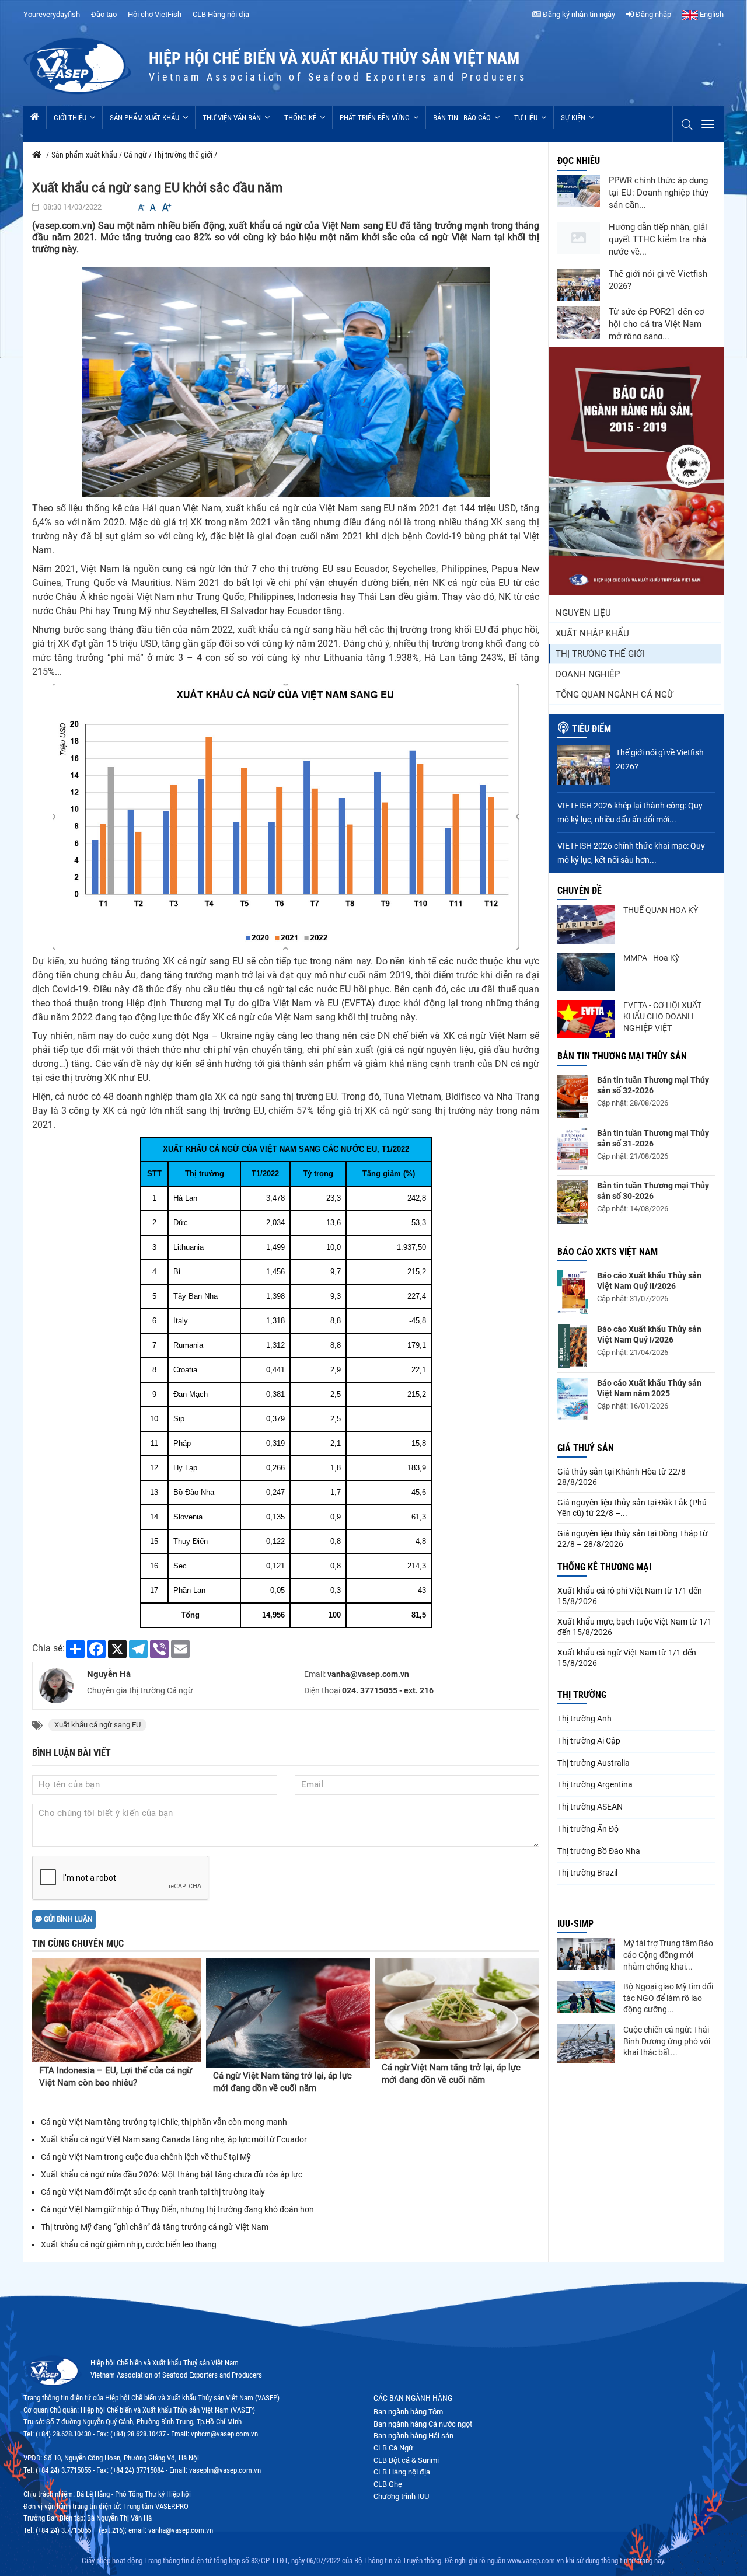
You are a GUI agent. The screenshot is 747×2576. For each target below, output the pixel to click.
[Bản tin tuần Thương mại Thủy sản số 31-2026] (573, 1149)
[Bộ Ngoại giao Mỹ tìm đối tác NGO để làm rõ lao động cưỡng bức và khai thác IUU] (586, 1997)
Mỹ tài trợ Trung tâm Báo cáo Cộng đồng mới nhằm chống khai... (668, 1955)
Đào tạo (104, 14)
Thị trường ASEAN (590, 1807)
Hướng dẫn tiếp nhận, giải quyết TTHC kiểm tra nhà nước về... (658, 239)
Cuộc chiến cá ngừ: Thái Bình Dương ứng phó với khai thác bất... (667, 2041)
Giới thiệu (70, 118)
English (711, 14)
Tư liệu (526, 118)
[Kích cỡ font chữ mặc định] (153, 208)
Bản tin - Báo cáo (462, 118)
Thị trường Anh (584, 1719)
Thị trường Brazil (587, 1873)
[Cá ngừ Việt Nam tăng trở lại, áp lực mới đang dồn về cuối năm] (288, 2013)
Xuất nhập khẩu (592, 633)
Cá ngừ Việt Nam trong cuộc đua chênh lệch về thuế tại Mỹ (146, 2157)
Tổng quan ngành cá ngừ (614, 695)
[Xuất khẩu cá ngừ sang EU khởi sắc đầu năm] (286, 816)
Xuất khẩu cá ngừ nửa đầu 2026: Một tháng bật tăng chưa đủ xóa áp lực (172, 2174)
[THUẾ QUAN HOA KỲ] (586, 924)
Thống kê (300, 118)
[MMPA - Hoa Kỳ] (586, 972)
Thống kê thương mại (604, 1567)
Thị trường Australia (594, 1763)
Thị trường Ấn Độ (588, 1829)
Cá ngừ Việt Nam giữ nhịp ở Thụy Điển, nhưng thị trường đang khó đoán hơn (177, 2209)
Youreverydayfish (52, 14)
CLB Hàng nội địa (221, 14)
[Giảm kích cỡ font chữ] (141, 208)
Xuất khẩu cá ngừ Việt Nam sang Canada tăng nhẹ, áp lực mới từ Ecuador (174, 2139)
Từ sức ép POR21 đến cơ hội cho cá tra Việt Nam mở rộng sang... (657, 324)
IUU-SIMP (575, 1924)
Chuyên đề (580, 890)
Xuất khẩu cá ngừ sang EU (97, 1725)
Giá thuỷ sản (586, 1448)
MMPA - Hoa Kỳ (651, 958)
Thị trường (582, 1695)
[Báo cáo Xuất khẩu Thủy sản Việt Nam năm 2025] (573, 1399)
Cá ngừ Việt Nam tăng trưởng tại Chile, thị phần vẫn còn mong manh (164, 2122)
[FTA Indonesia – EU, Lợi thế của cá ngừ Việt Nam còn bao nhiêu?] (117, 2010)
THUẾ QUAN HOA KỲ (661, 910)
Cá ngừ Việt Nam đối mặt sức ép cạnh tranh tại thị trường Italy (153, 2192)
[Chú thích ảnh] (286, 381)
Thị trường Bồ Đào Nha (599, 1851)
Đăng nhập (652, 14)
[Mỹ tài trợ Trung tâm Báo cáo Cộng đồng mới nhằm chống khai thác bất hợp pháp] (586, 1954)
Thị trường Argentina (595, 1784)
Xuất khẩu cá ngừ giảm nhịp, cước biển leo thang (129, 2244)
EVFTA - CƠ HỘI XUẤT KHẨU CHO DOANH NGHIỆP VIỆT (662, 1017)
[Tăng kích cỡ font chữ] (166, 208)
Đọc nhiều (579, 161)
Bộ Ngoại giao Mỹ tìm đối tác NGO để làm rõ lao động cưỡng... (668, 1998)
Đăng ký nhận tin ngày (578, 14)
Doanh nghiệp (588, 674)
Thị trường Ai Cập (589, 1741)
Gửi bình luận (67, 1919)
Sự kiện (573, 118)
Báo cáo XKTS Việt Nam (608, 1252)
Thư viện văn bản (232, 118)
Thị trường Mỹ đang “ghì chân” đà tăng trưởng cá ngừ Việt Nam (155, 2227)
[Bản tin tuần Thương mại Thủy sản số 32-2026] (573, 1096)
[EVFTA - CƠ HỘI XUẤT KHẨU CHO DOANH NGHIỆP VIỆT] (586, 1019)
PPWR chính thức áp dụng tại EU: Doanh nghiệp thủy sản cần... (659, 193)
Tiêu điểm (591, 729)
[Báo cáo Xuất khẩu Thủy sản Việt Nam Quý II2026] (573, 1292)
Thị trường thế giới (600, 654)
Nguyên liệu (583, 613)
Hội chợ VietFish (155, 14)
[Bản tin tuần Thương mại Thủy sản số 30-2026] (573, 1202)
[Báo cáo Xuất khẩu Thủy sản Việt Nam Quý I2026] (573, 1346)
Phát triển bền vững (375, 118)
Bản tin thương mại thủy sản (622, 1056)
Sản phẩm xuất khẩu (144, 118)
